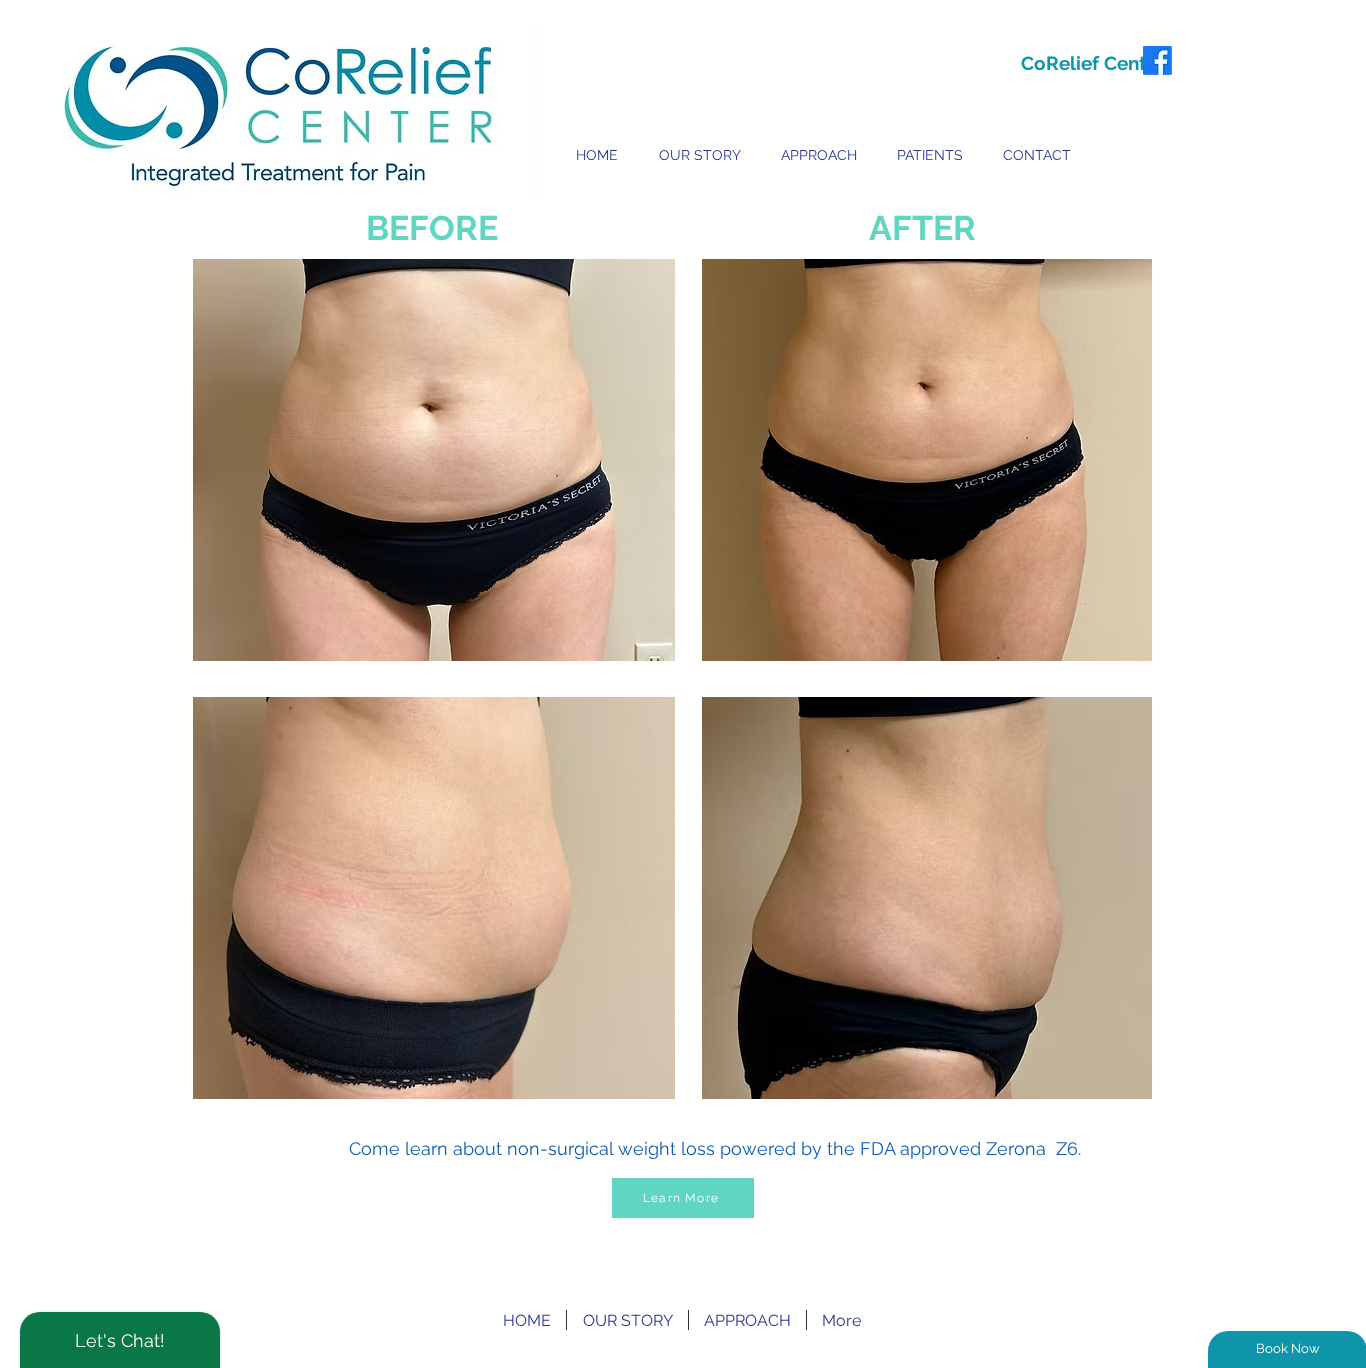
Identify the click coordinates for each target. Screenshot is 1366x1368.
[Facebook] (1157, 60)
